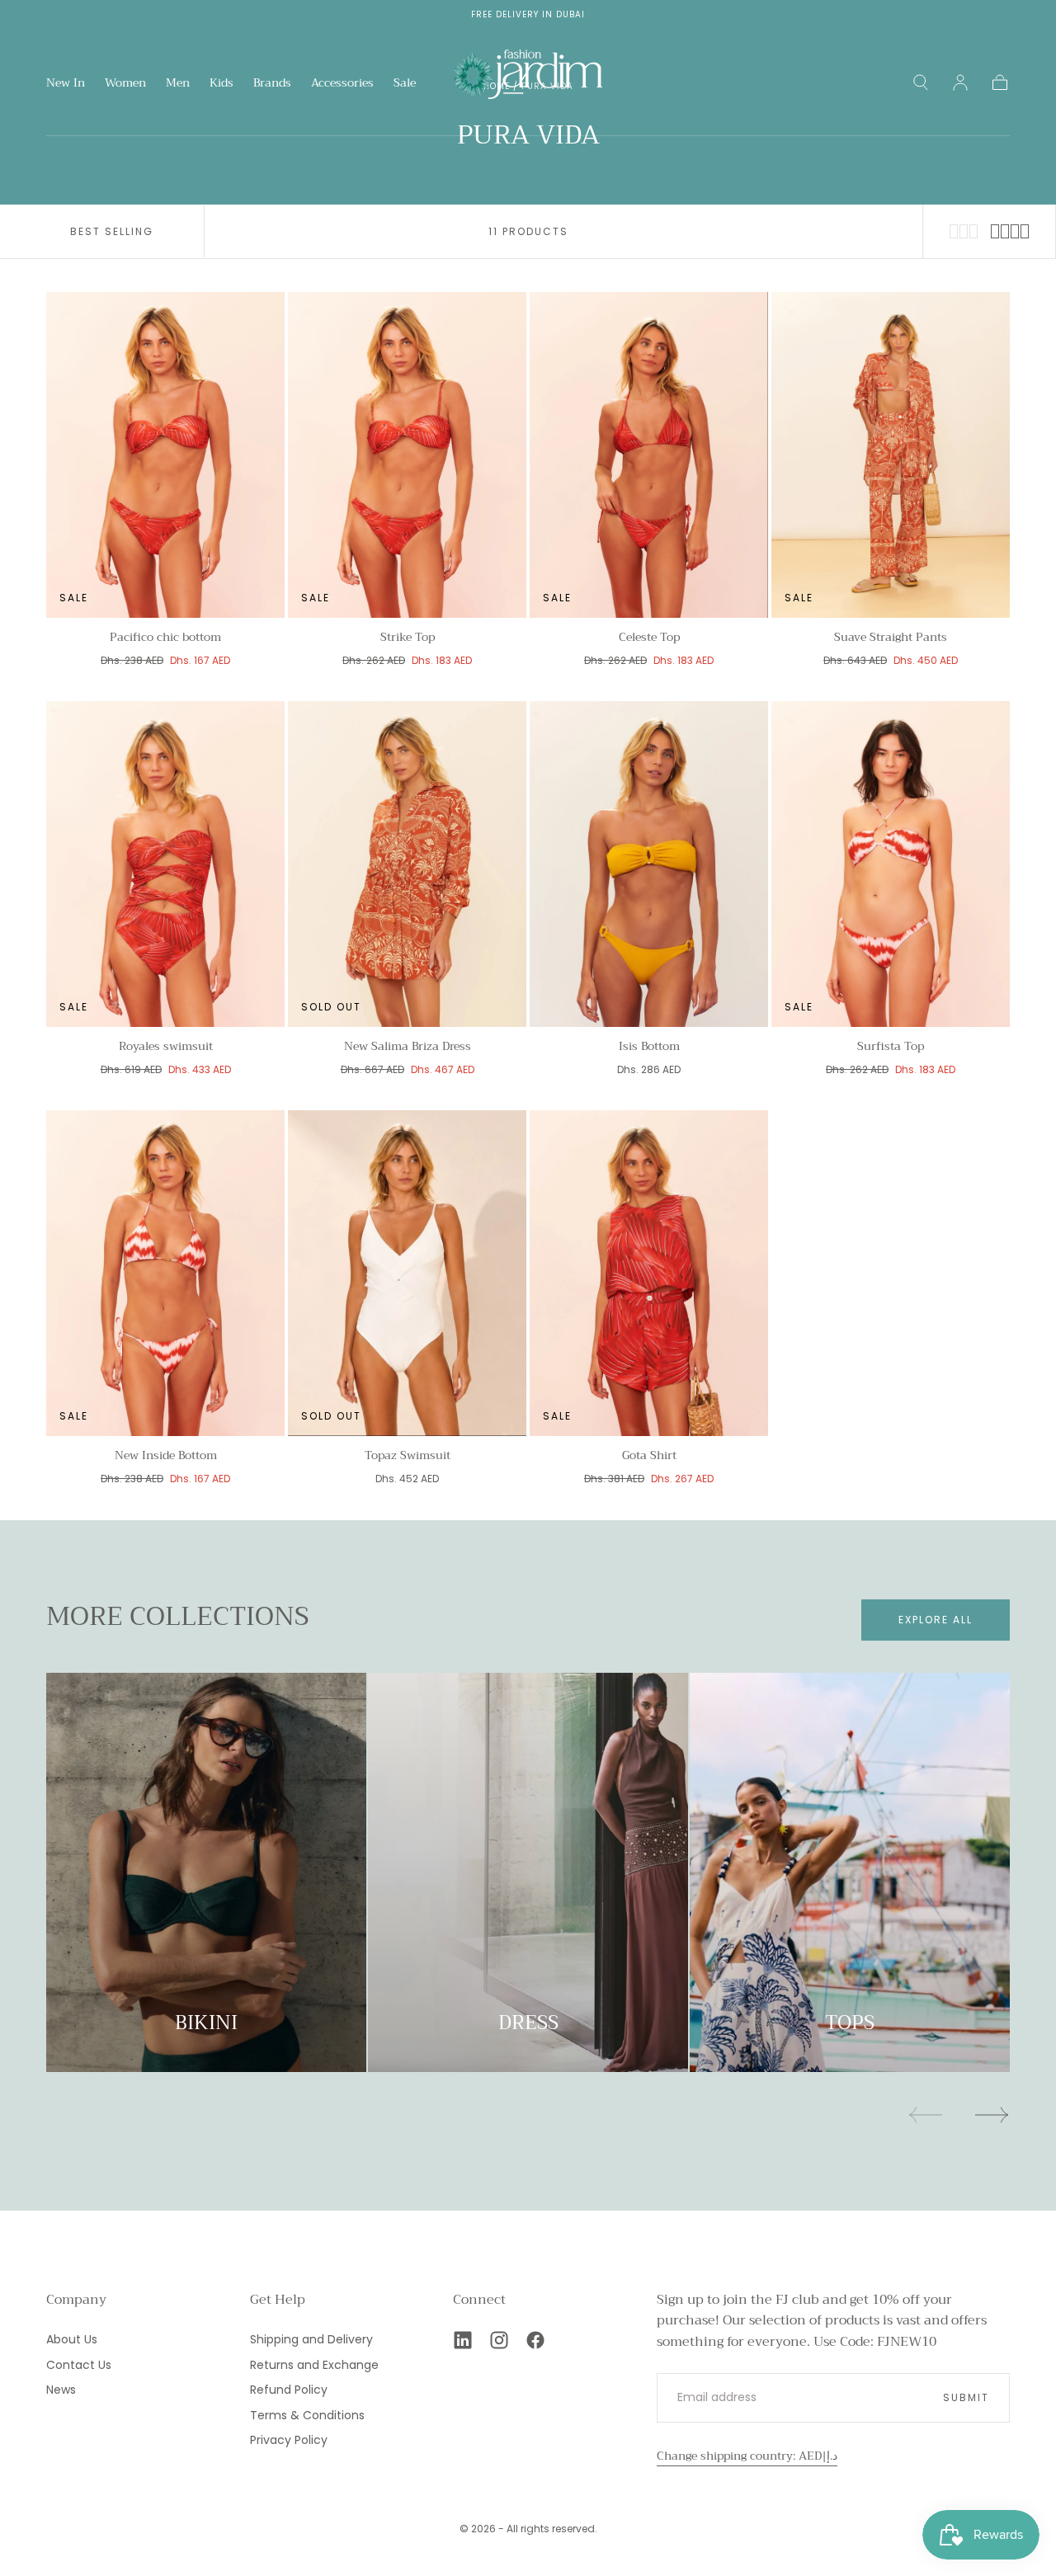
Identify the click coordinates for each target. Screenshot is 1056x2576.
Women (125, 84)
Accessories (342, 84)
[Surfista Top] (891, 864)
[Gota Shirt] (649, 1273)
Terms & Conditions (307, 2415)
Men (178, 84)
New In (66, 84)
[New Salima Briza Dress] (407, 864)
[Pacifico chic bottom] (165, 455)
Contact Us (79, 2365)
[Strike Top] (407, 455)
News (61, 2390)
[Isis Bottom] (649, 864)
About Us (72, 2339)
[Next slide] (992, 2115)
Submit (966, 2397)
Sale (405, 84)
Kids (222, 84)
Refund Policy (289, 2390)
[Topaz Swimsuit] (407, 1273)
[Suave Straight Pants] (891, 455)
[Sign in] (960, 82)
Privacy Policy (289, 2440)
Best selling (112, 231)
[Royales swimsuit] (165, 864)
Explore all (936, 1620)
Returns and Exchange (314, 2365)
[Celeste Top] (649, 455)
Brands (272, 84)
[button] (921, 82)
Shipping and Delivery (311, 2339)
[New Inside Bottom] (165, 1273)
